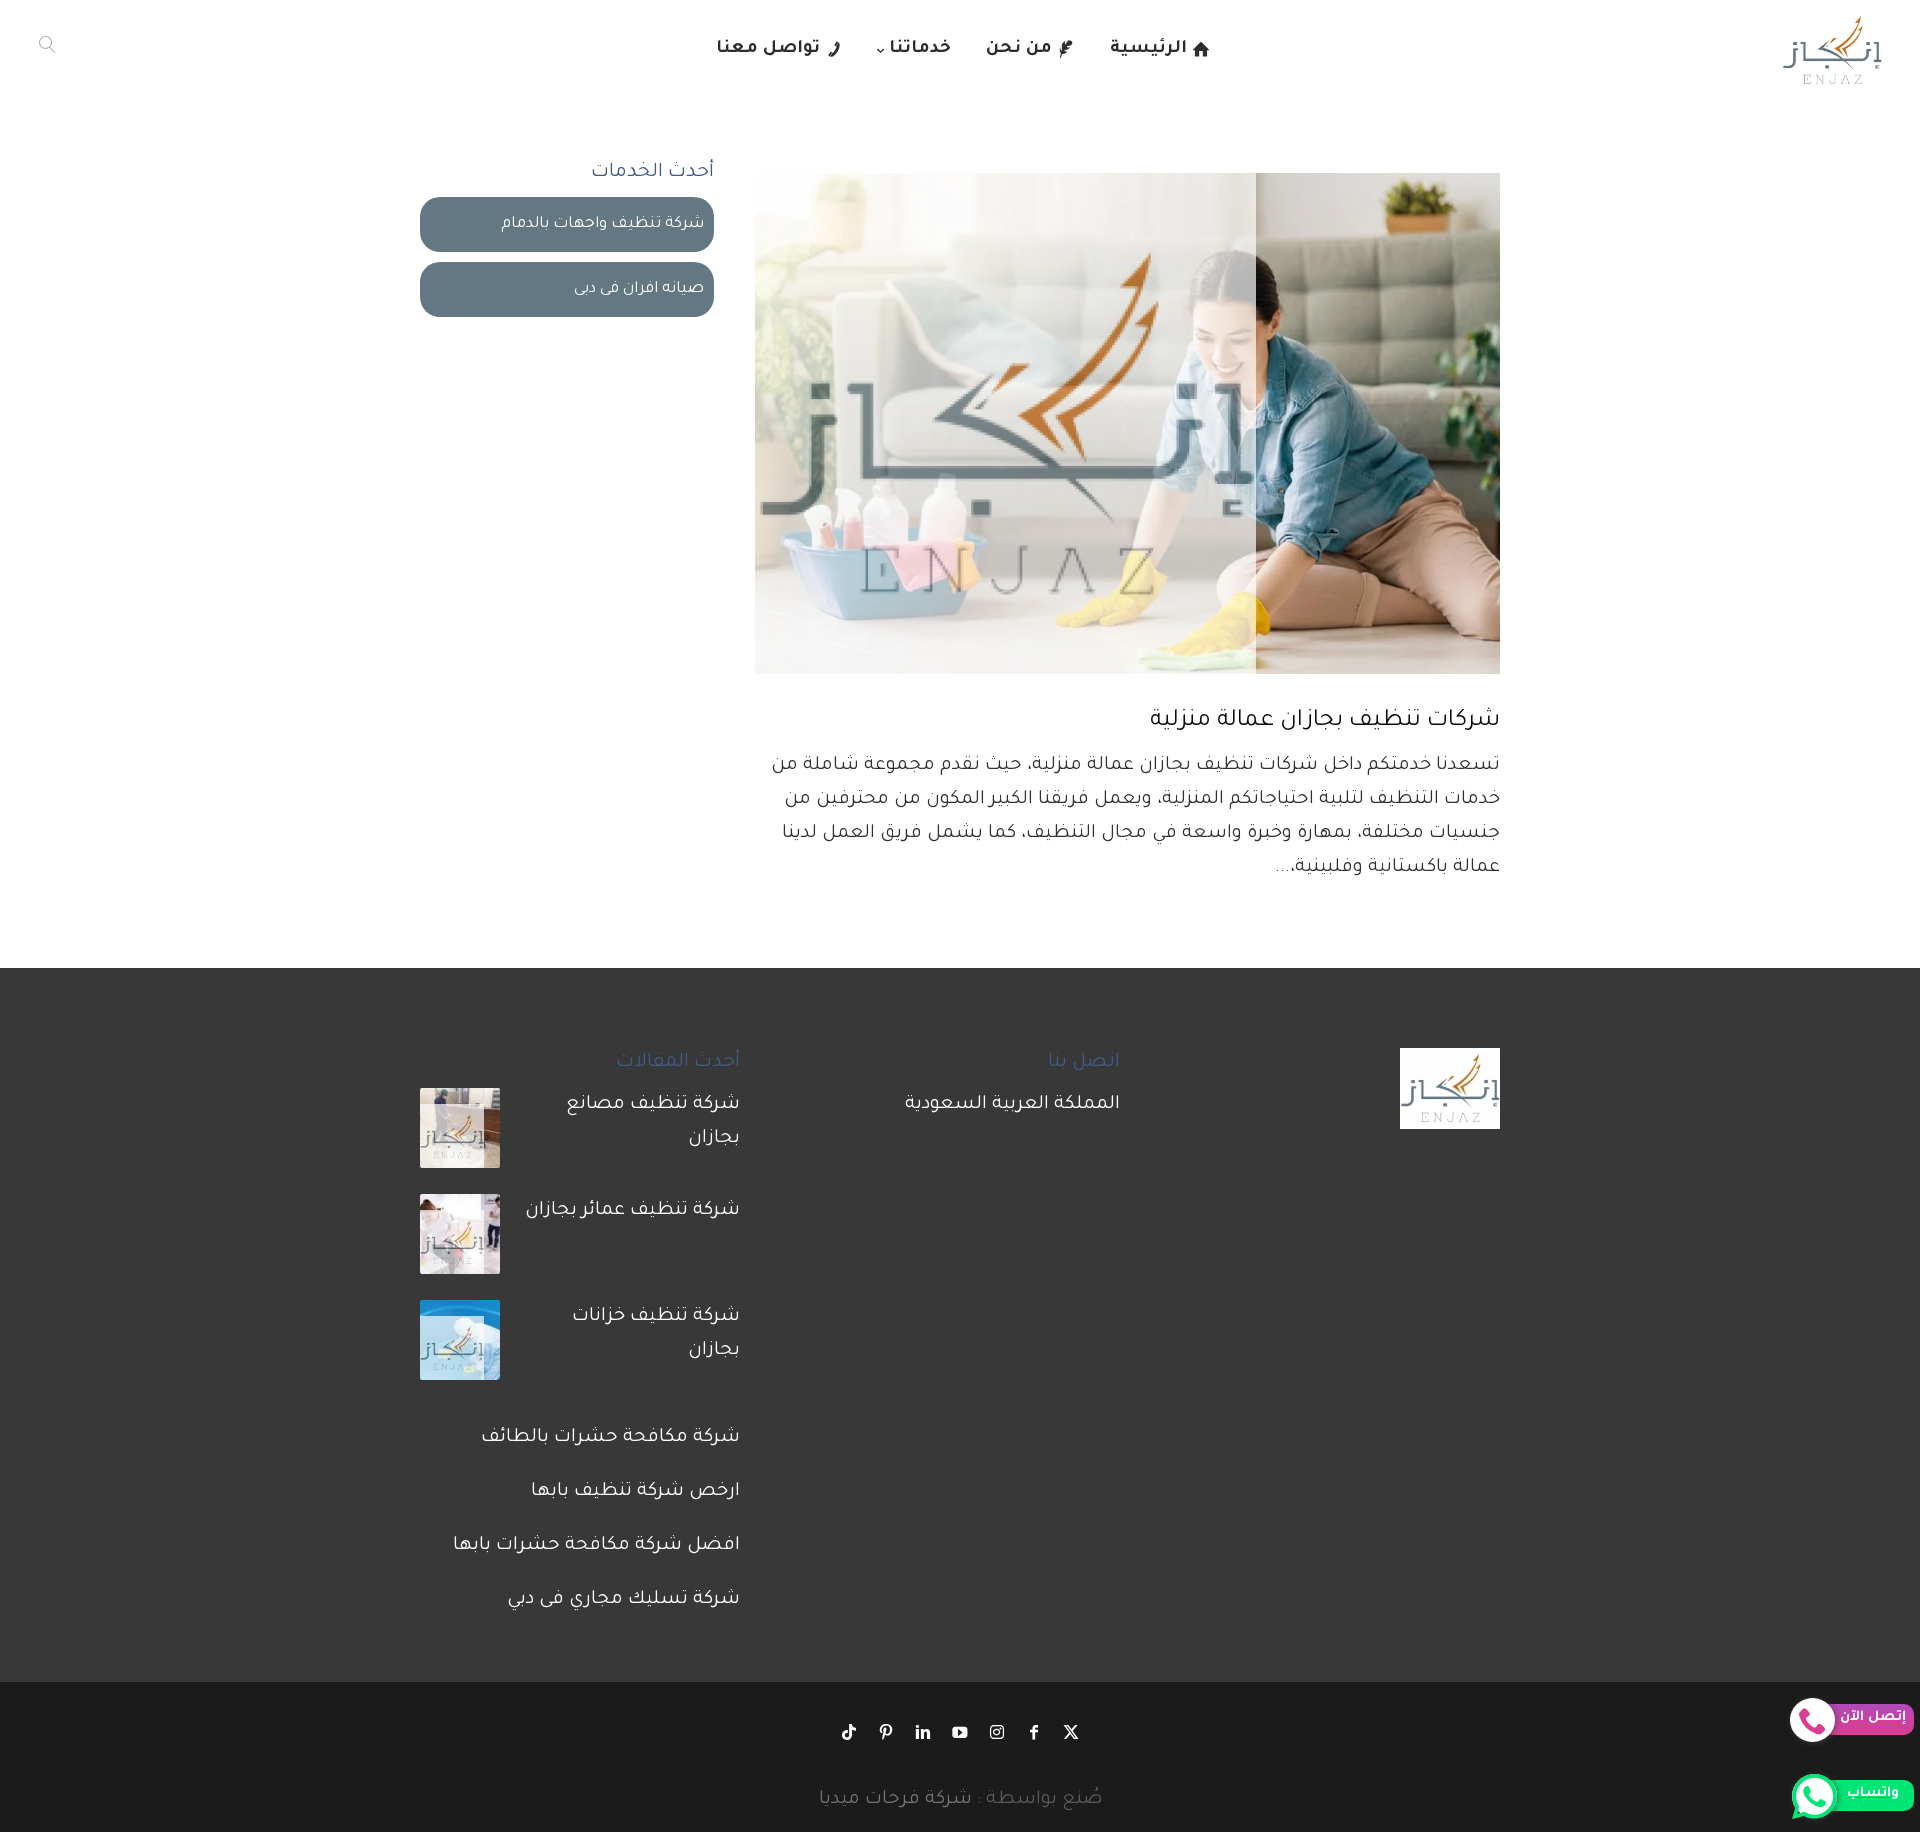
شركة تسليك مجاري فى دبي (623, 1600)
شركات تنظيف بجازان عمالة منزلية (1325, 721)
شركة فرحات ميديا (895, 1800)
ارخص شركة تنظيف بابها (635, 1492)
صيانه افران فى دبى (639, 289)
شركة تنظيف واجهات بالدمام (602, 224)
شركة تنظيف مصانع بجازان (653, 1122)
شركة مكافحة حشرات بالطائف (610, 1438)
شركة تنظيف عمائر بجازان (632, 1211)
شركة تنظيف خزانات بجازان (656, 1334)
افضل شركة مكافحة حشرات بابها (596, 1546)
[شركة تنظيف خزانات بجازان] (460, 1347)
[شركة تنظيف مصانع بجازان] (460, 1135)
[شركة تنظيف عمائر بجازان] (460, 1241)
